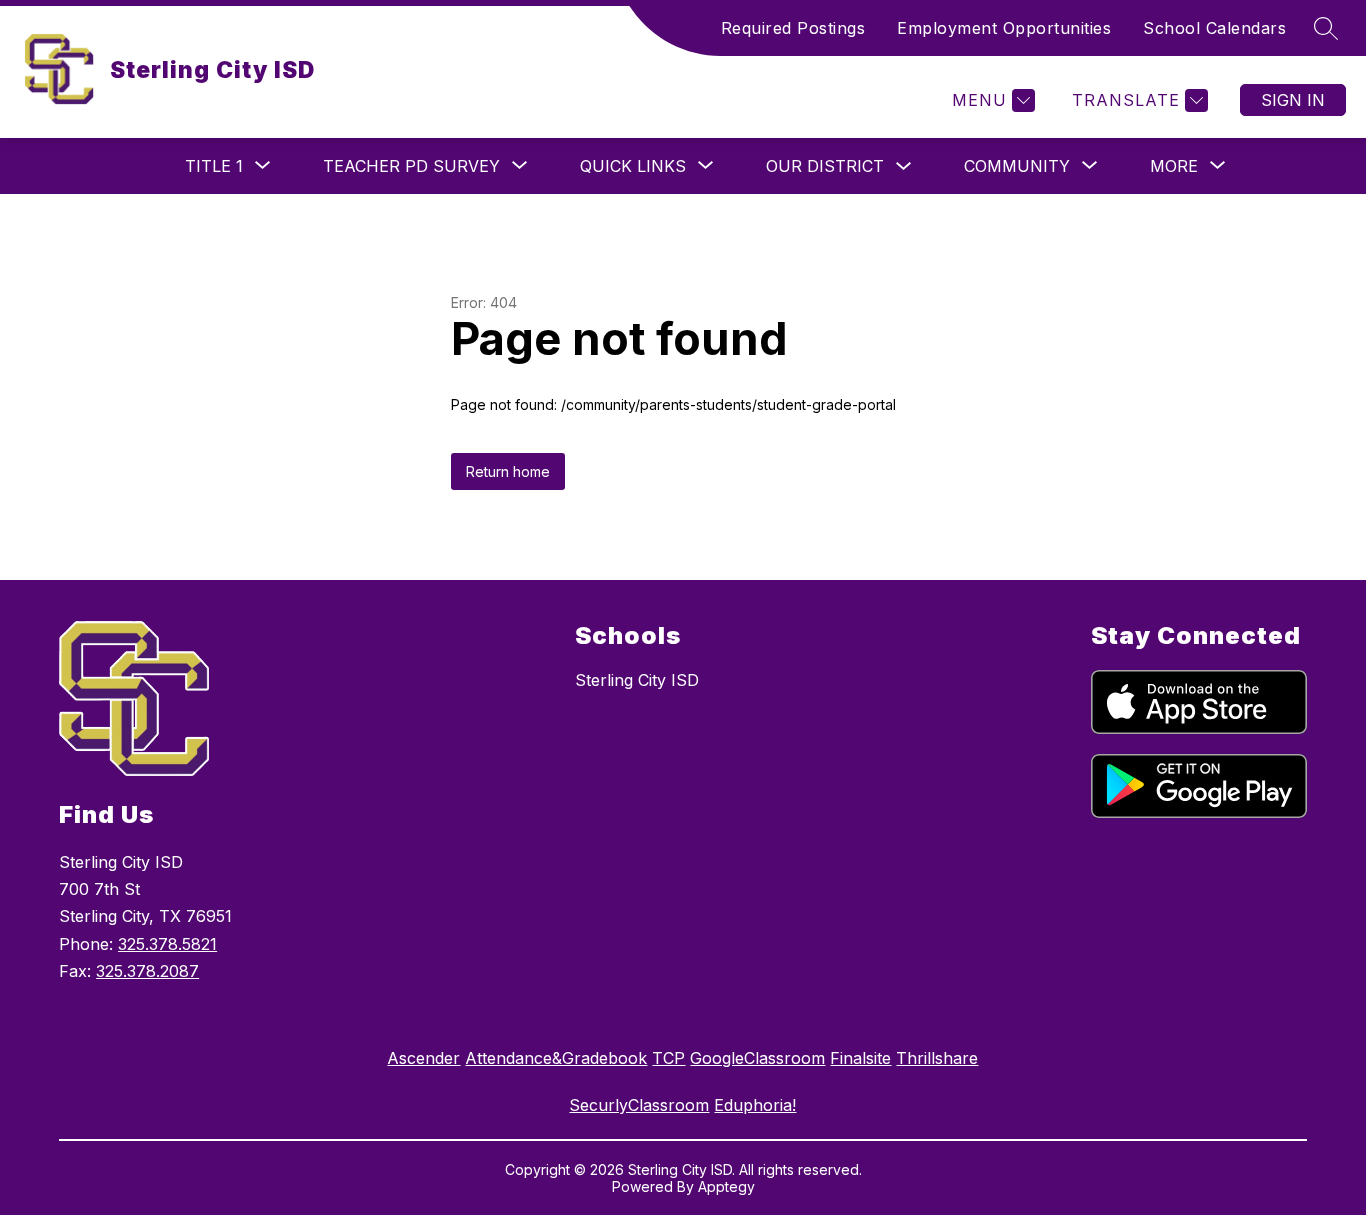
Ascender (423, 1058)
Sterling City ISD (637, 680)
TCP (668, 1058)
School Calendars (1214, 28)
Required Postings (793, 28)
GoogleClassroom (757, 1058)
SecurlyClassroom (639, 1105)
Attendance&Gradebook (556, 1058)
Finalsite (860, 1058)
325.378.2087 (147, 971)
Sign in (1293, 100)
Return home (508, 471)
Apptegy (726, 1186)
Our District (825, 166)
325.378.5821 (167, 944)
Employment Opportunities (1004, 28)
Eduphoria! (755, 1105)
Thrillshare (937, 1058)
